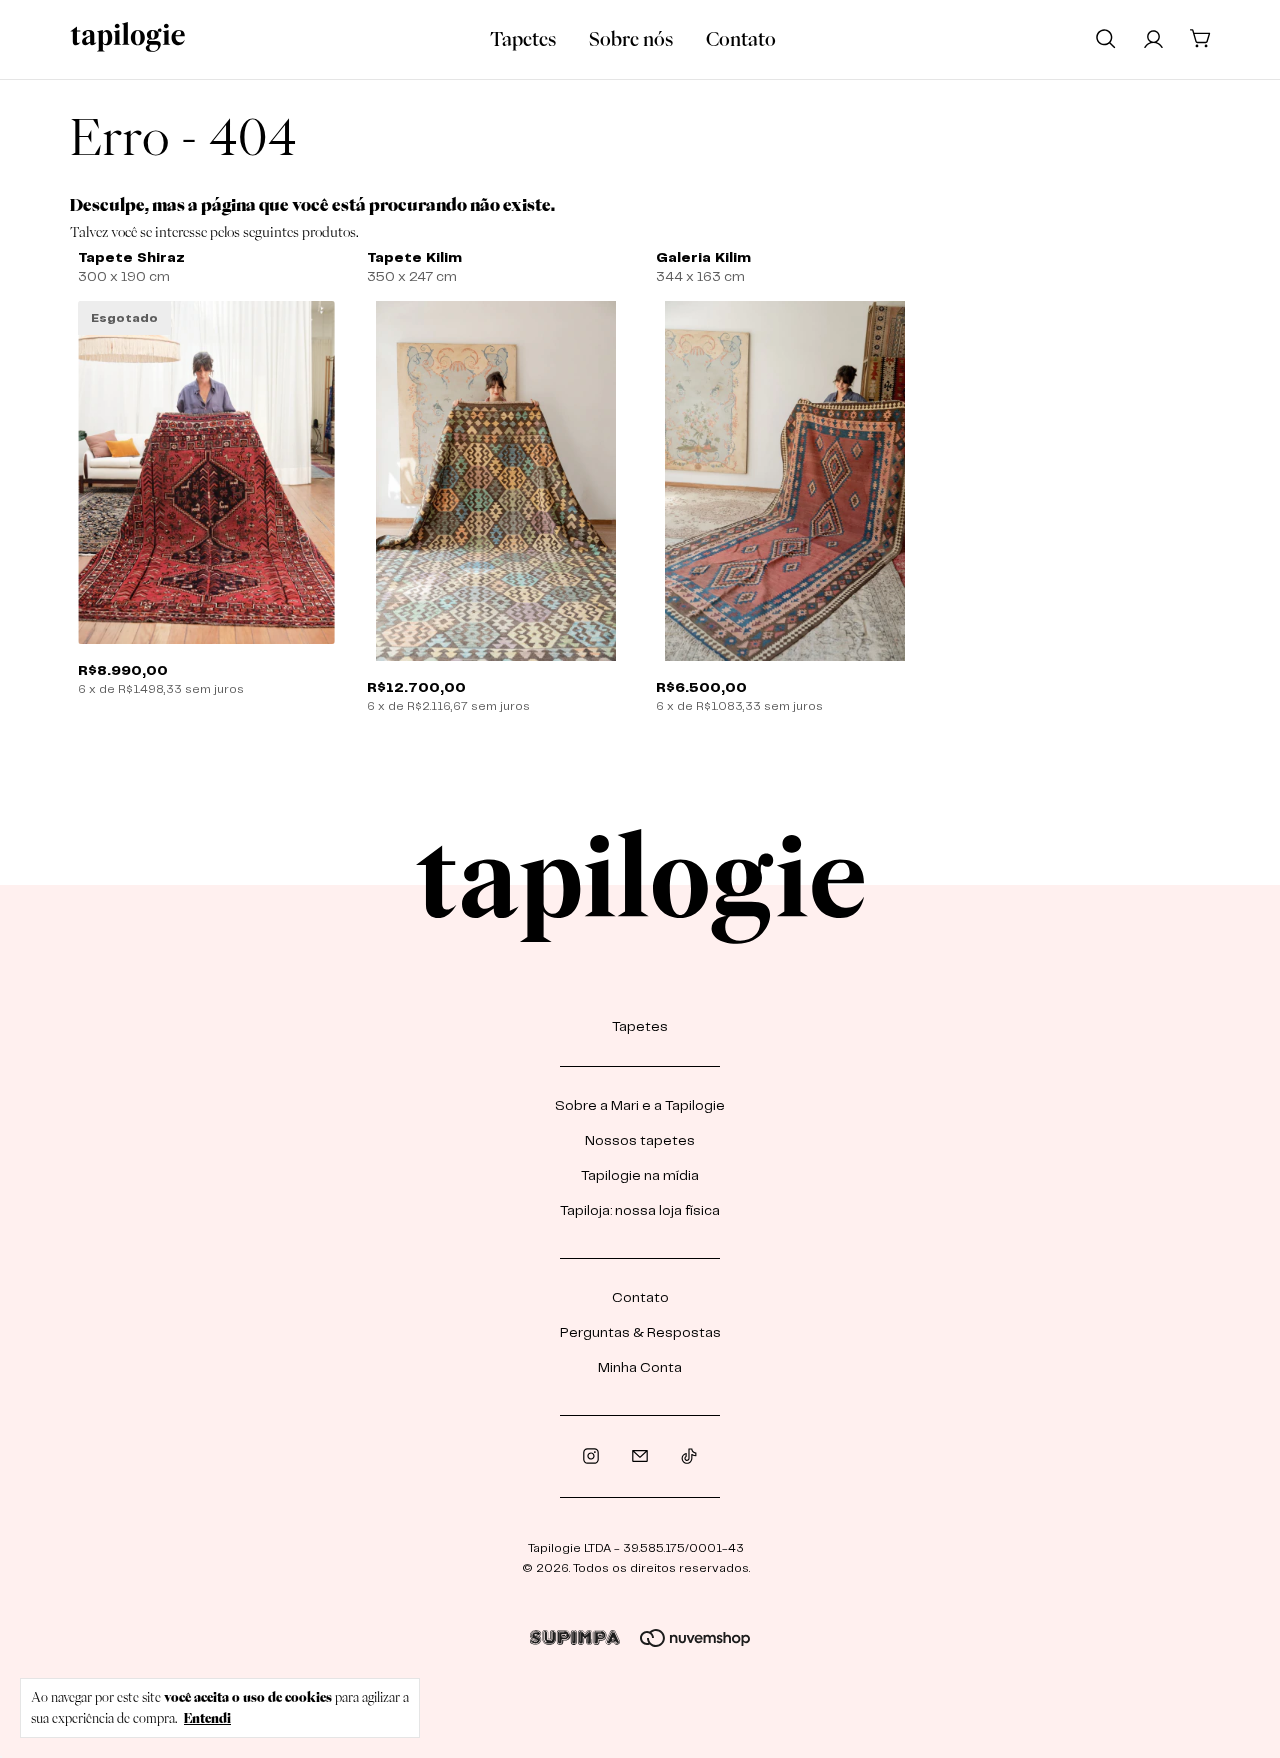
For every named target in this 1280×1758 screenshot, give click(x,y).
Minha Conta (640, 1368)
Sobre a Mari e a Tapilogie (640, 1106)
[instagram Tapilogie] (591, 1456)
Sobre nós (631, 39)
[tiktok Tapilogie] (689, 1456)
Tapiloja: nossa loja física (640, 1211)
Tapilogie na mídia (640, 1176)
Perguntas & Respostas (640, 1333)
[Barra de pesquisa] (1106, 38)
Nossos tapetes (640, 1141)
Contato (741, 39)
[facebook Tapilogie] (640, 1456)
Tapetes (523, 39)
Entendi (207, 1718)
